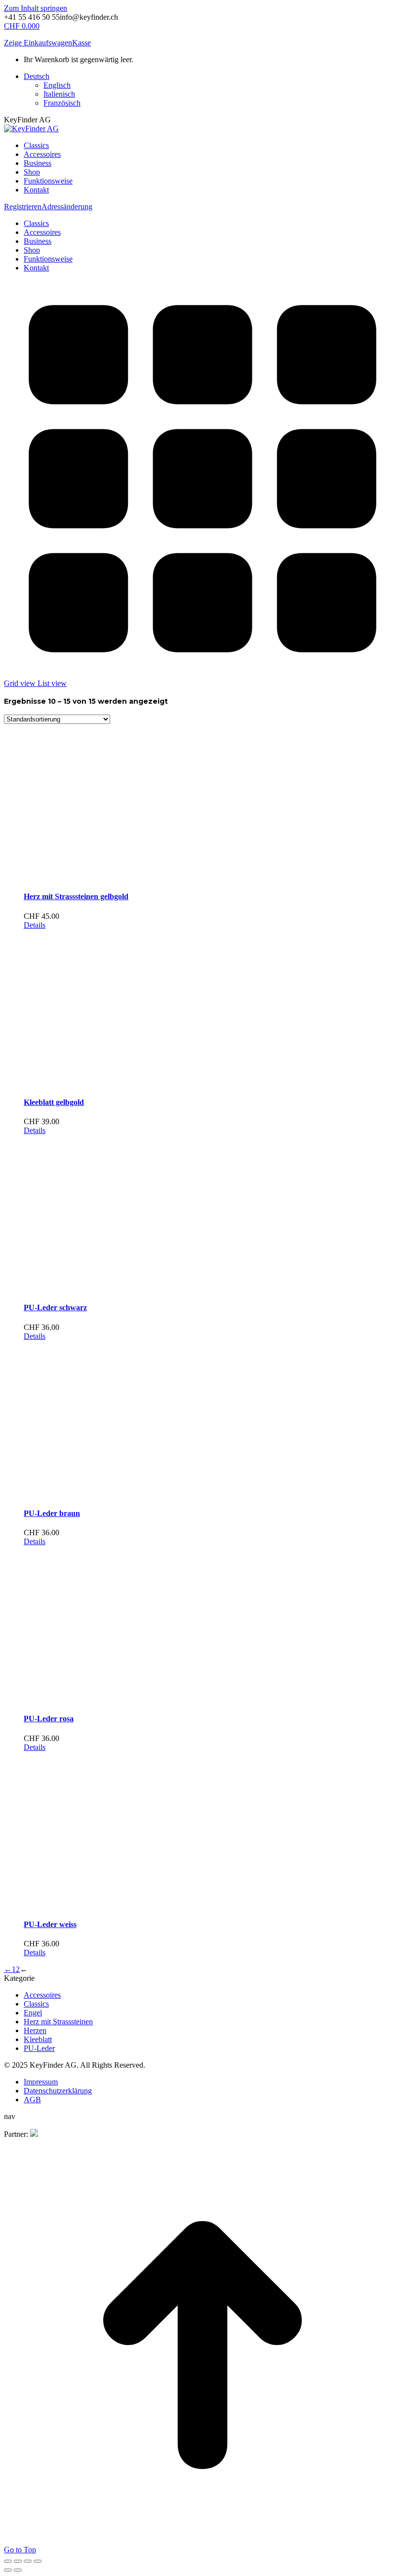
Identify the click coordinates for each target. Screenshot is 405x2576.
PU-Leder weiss (50, 1924)
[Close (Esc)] (8, 2561)
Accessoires (42, 1995)
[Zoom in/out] (38, 2561)
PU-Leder (39, 2048)
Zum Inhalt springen (36, 8)
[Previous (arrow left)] (8, 2570)
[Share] (18, 2561)
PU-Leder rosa (49, 1719)
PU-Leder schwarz (55, 1307)
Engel (33, 2013)
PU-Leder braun (52, 1513)
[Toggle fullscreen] (28, 2561)
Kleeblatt (38, 2039)
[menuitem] (37, 76)
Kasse (81, 43)
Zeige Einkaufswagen (38, 43)
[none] (212, 90)
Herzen (35, 2030)
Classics (36, 2004)
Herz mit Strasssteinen (58, 2022)
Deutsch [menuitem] (37, 76)
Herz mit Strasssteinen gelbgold (76, 896)
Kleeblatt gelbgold (54, 1102)
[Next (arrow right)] (18, 2570)
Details (35, 925)
